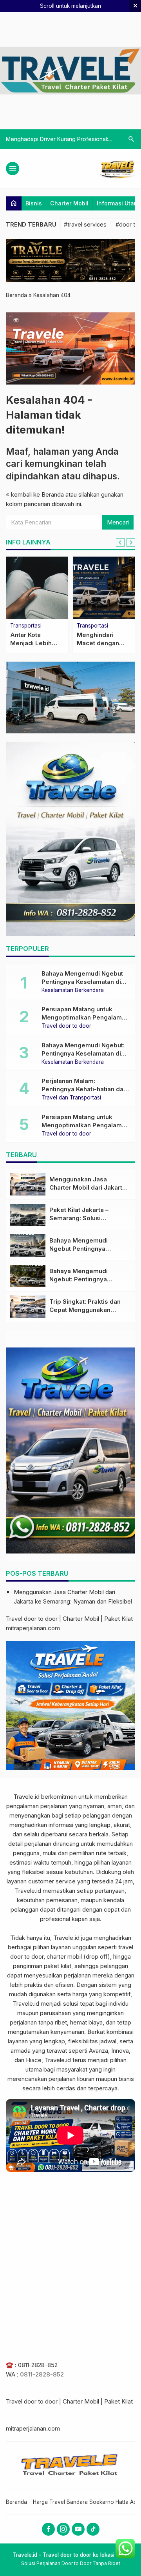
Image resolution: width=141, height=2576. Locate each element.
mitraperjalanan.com (33, 1628)
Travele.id (26, 1797)
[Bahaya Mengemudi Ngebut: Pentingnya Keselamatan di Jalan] (28, 1276)
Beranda (16, 2502)
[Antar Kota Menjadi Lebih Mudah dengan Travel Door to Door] (37, 588)
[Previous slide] (120, 542)
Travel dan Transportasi (71, 1098)
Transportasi (26, 626)
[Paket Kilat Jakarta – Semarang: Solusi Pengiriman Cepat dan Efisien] (28, 1215)
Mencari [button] (118, 522)
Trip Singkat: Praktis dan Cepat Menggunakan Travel (85, 1310)
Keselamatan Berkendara (73, 990)
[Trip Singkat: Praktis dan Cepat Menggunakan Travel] (28, 1307)
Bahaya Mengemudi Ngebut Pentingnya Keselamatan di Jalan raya (82, 982)
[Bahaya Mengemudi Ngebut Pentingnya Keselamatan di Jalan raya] (28, 1245)
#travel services (85, 224)
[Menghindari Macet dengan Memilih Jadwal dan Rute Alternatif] (104, 588)
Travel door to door (66, 1026)
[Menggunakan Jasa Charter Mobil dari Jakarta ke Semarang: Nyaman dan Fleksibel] (28, 1184)
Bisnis (34, 203)
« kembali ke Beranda (35, 494)
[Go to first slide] (131, 542)
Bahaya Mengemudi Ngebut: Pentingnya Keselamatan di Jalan (83, 1053)
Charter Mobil (69, 203)
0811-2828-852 (38, 2365)
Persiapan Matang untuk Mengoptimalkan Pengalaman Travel (85, 1017)
